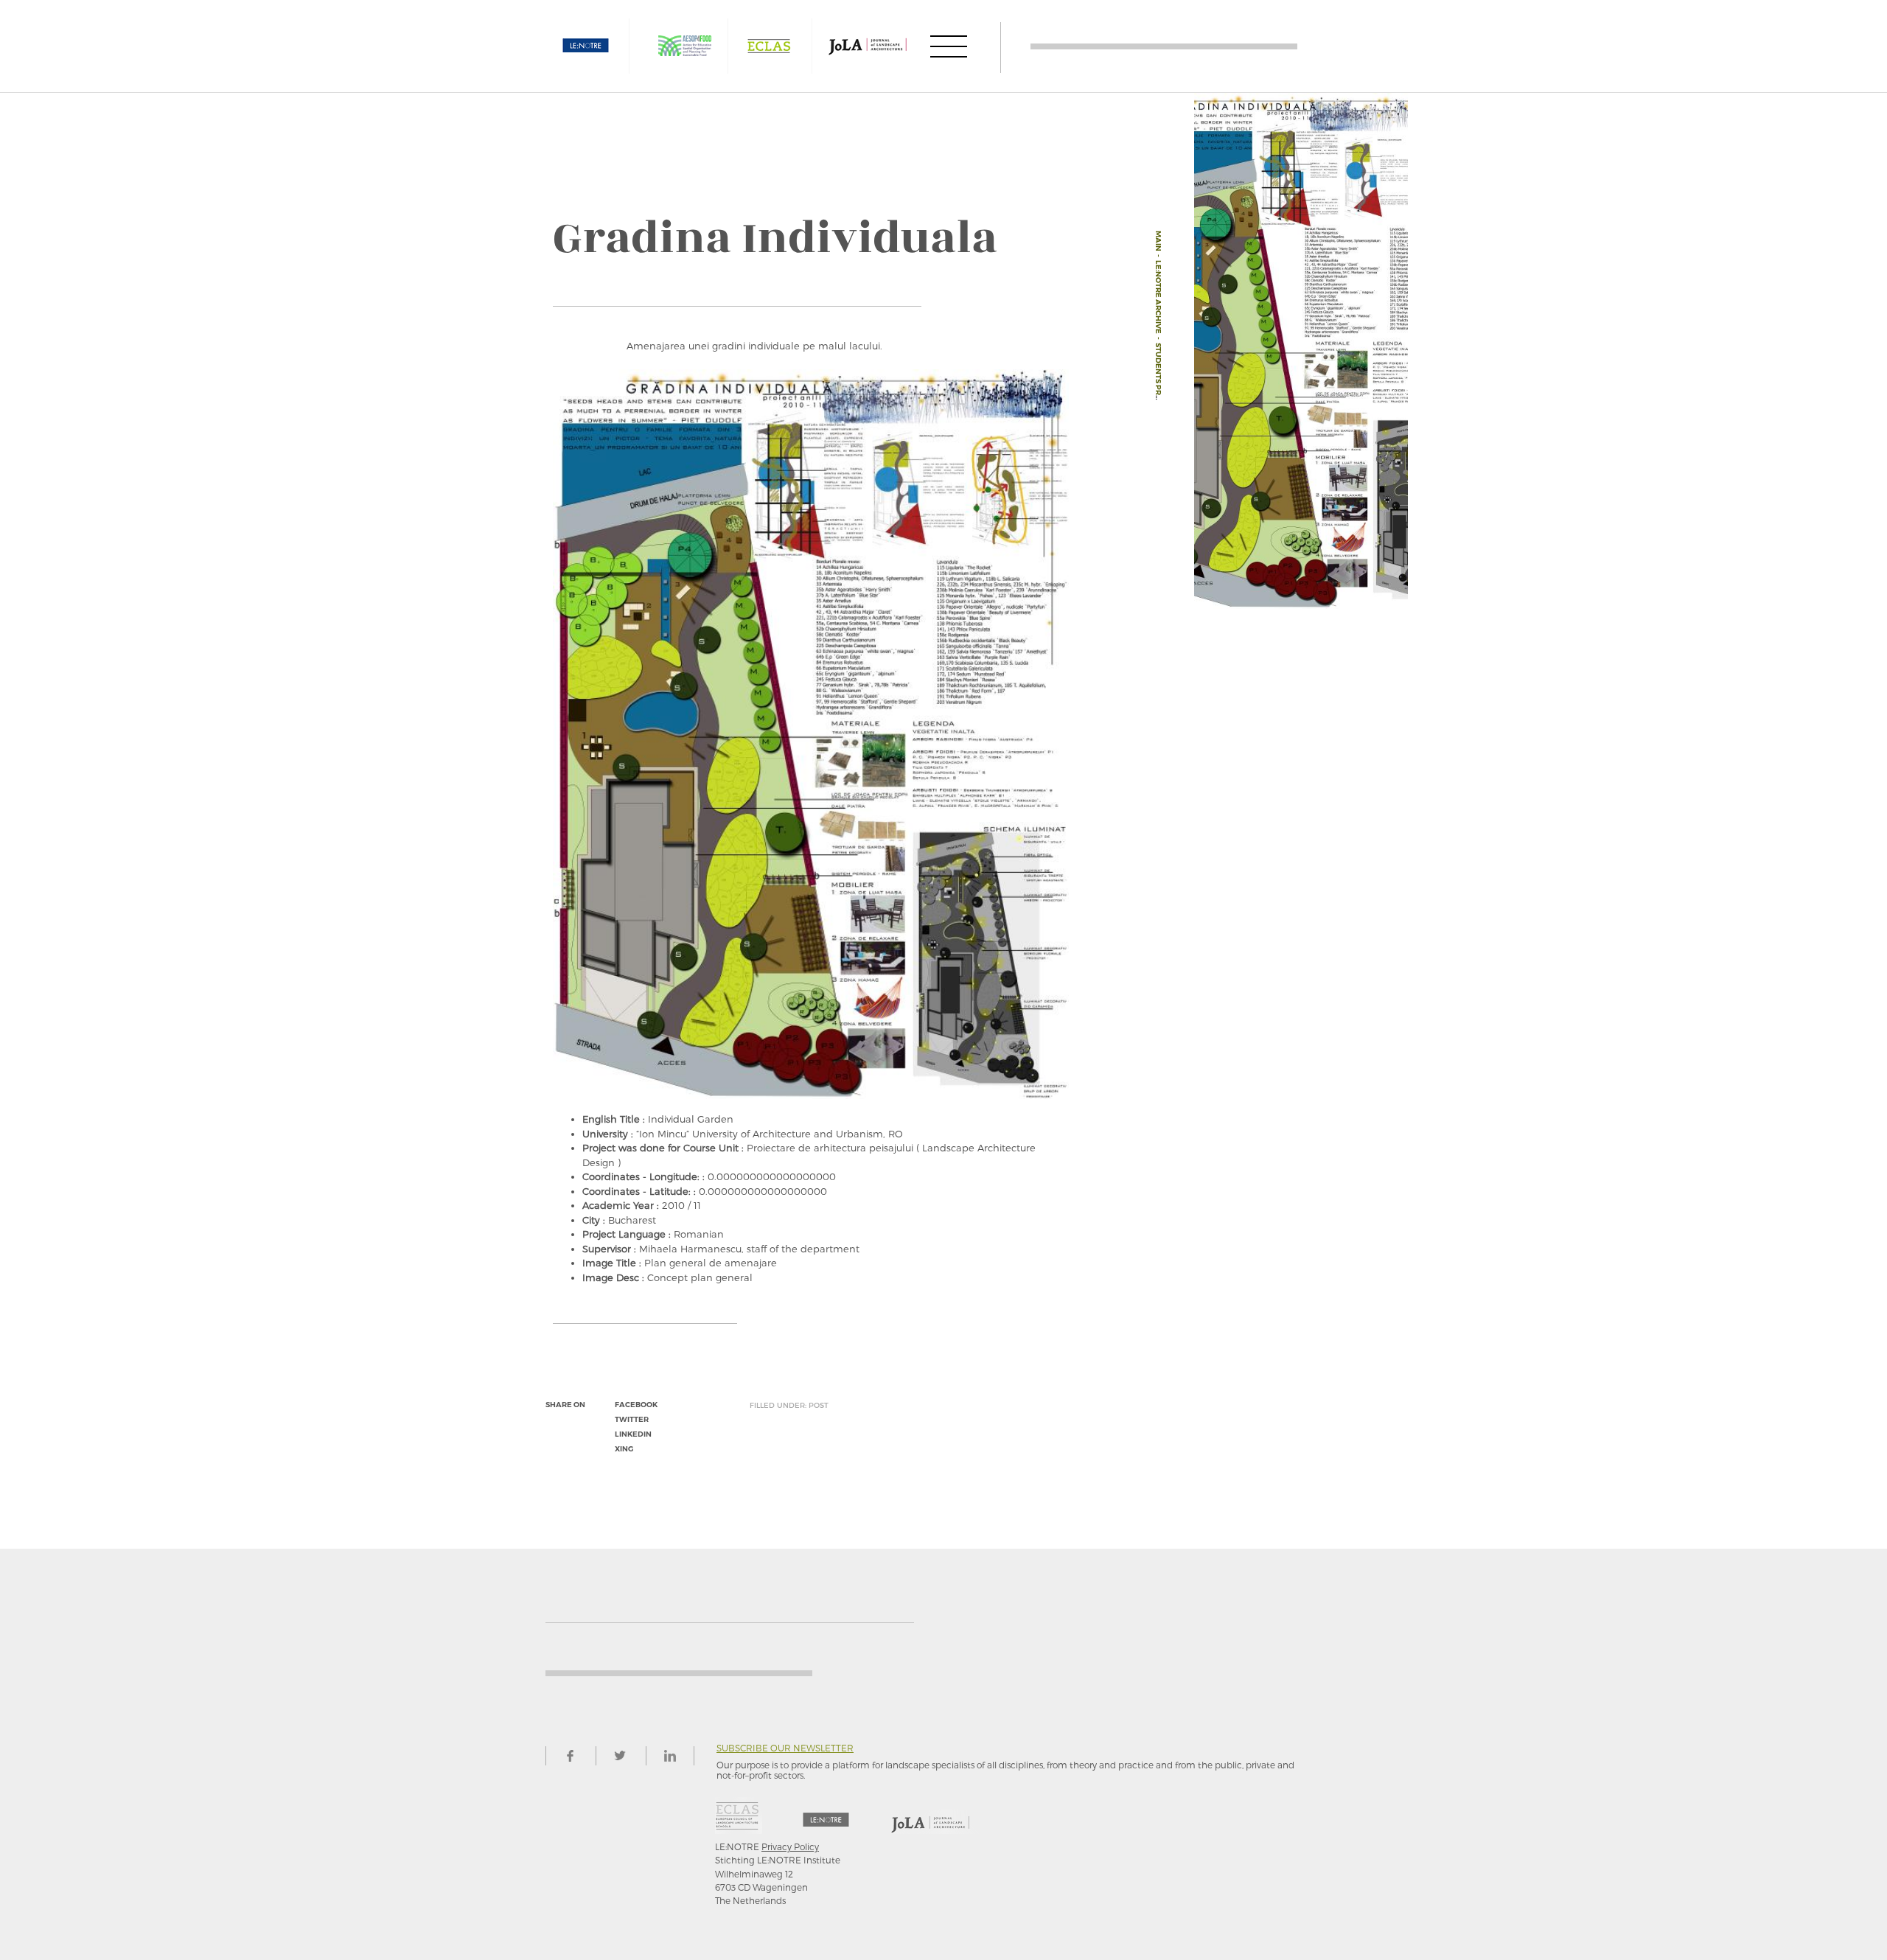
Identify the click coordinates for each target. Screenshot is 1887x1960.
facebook (636, 1405)
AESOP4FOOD (685, 46)
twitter (632, 1419)
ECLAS (769, 46)
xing (624, 1449)
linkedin (633, 1434)
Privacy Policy (790, 1846)
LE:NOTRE (586, 46)
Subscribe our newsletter (785, 1748)
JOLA (868, 46)
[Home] (1164, 46)
